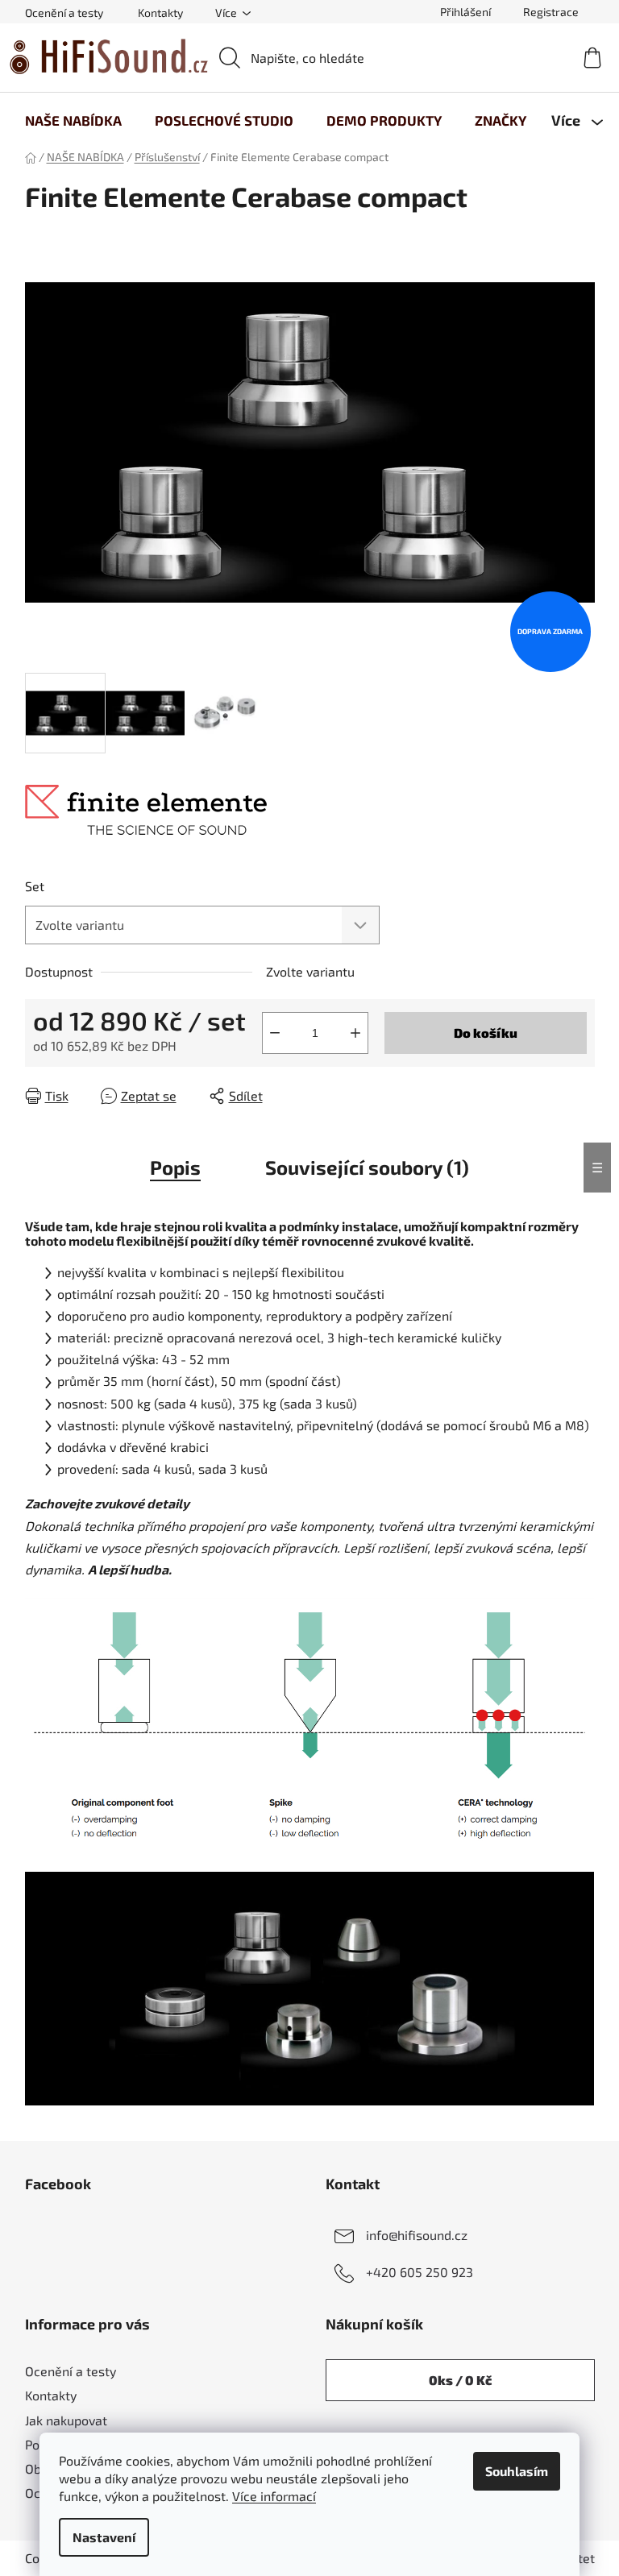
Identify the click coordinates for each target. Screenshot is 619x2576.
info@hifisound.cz (417, 2235)
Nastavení (104, 2537)
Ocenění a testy (64, 12)
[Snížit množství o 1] (275, 1033)
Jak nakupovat (66, 2420)
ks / (460, 2380)
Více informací (274, 2496)
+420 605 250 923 (420, 2272)
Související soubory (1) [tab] (367, 1167)
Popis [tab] (175, 1167)
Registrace (551, 12)
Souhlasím (517, 2471)
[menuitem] (73, 120)
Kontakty (160, 12)
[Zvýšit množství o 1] (355, 1033)
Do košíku (486, 1033)
